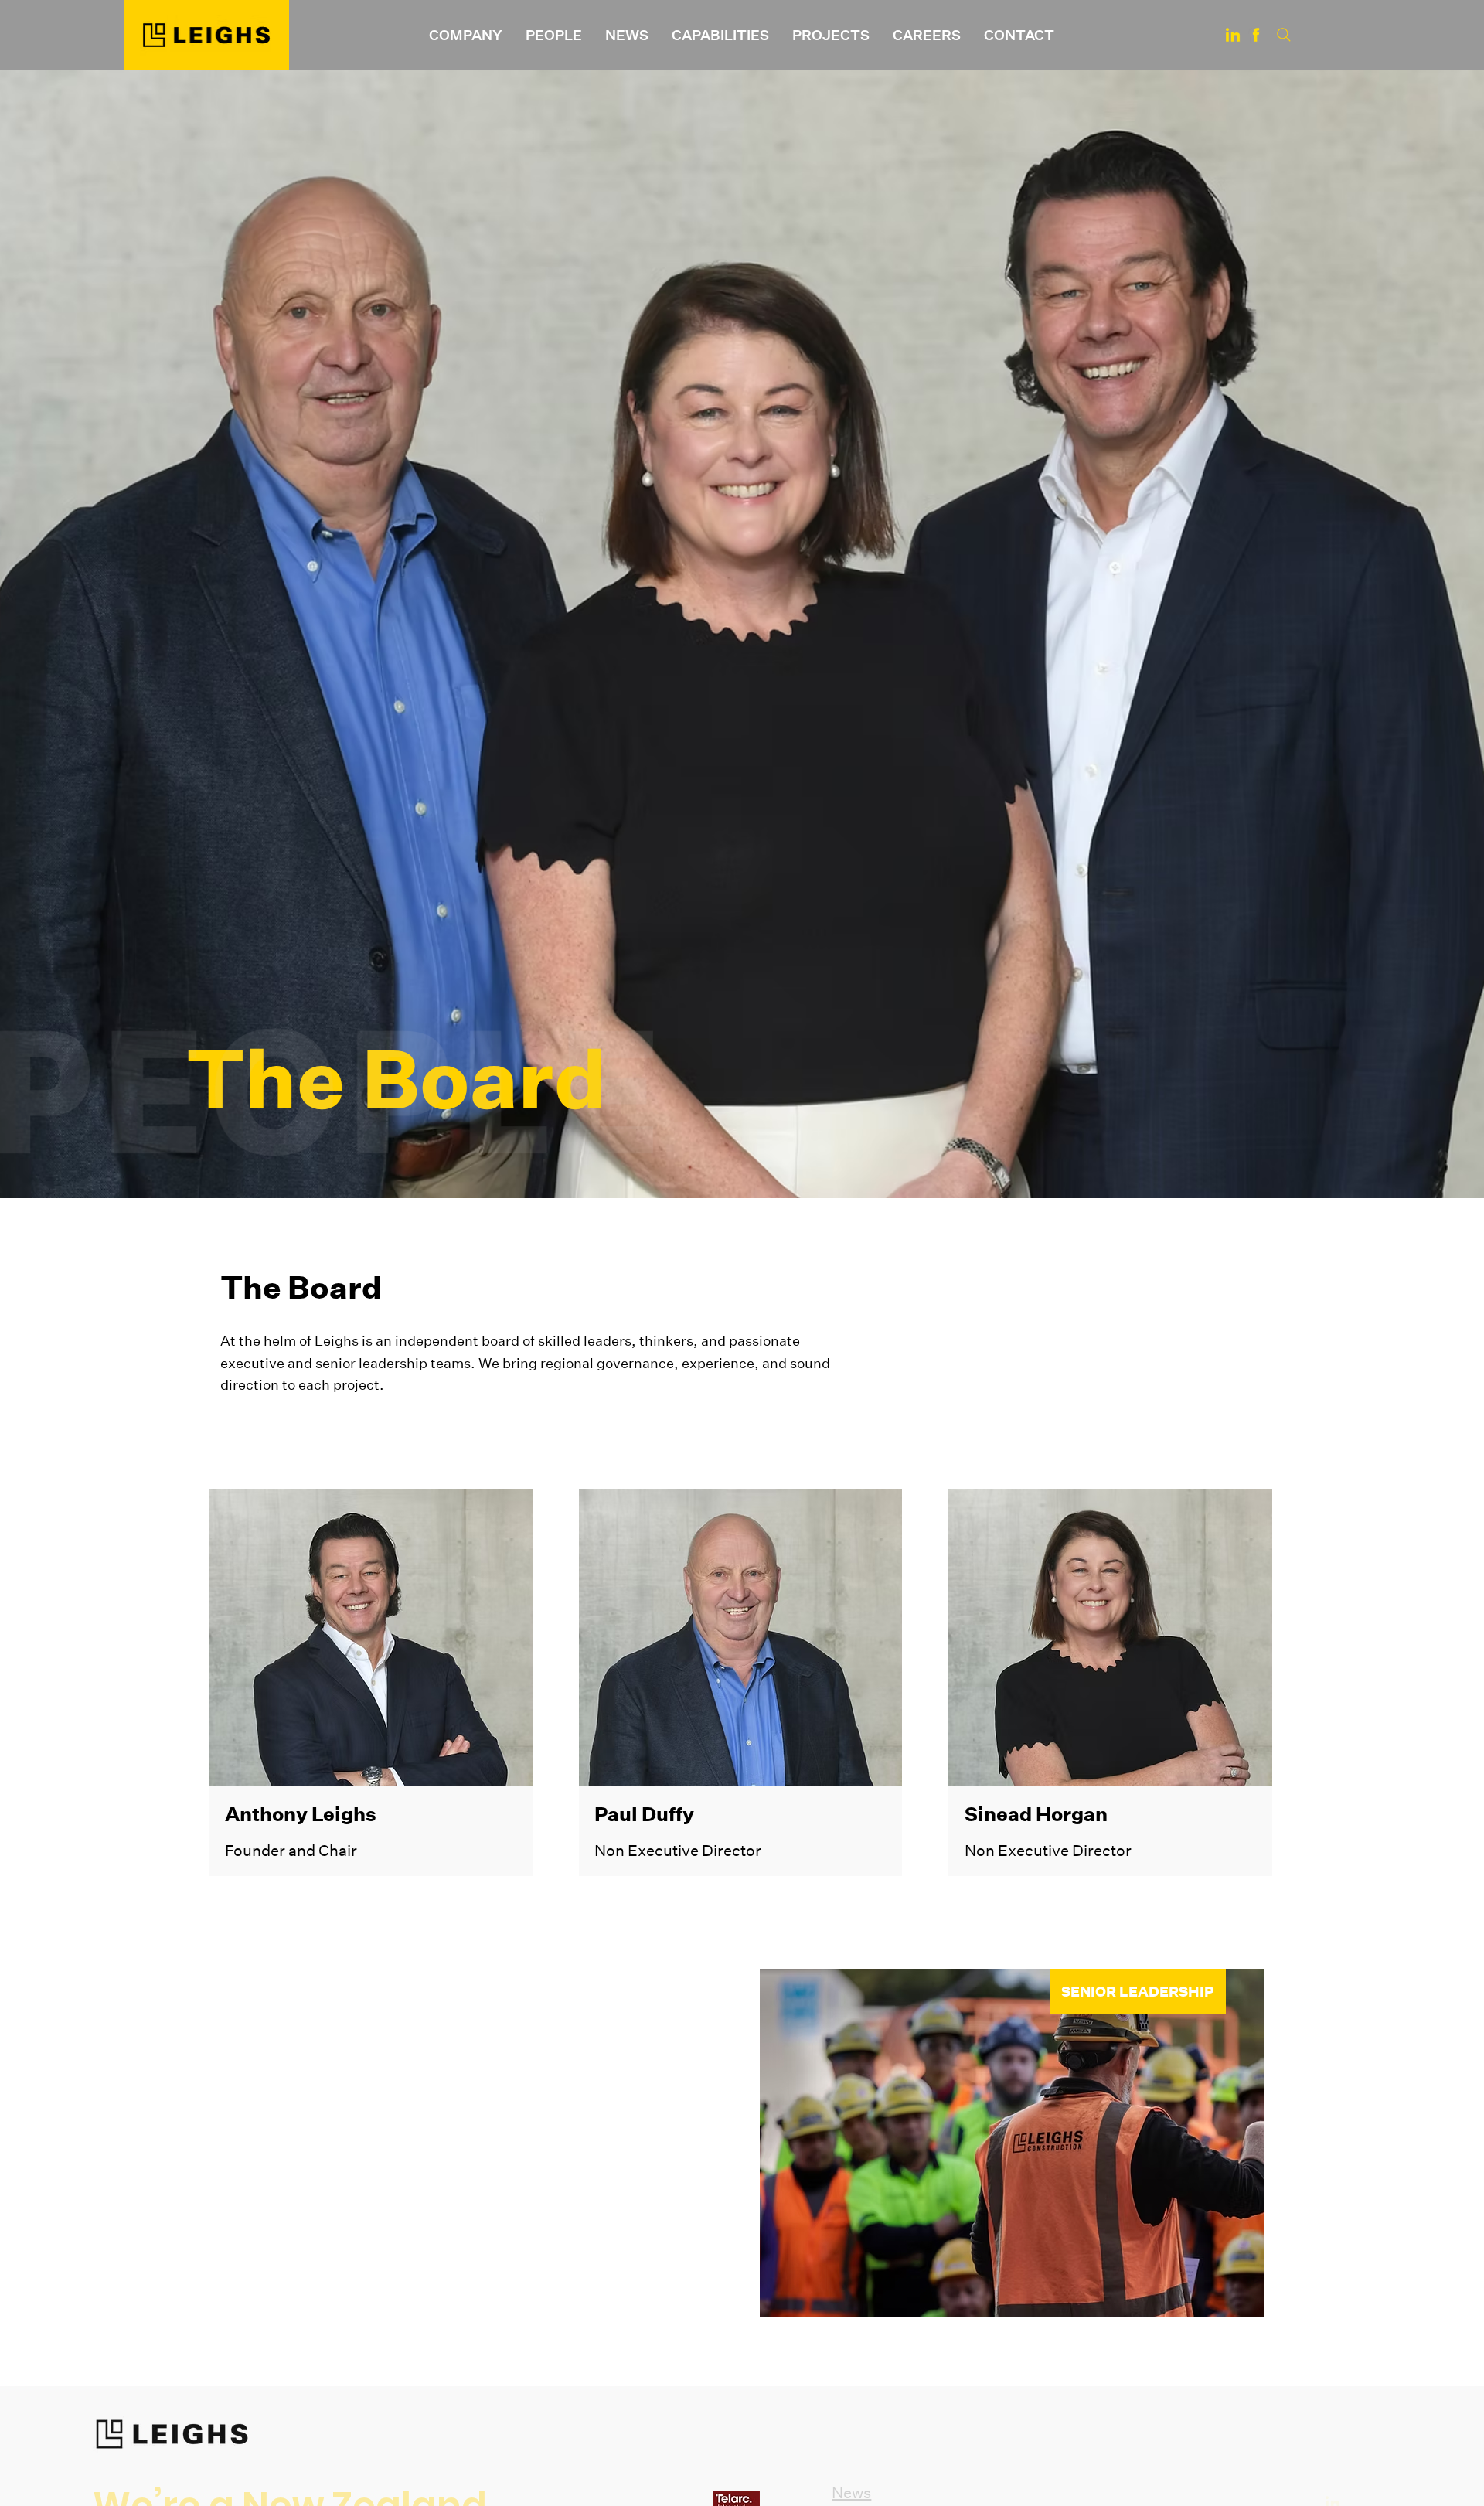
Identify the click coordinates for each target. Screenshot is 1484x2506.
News (851, 2492)
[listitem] (371, 1682)
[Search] (1284, 35)
